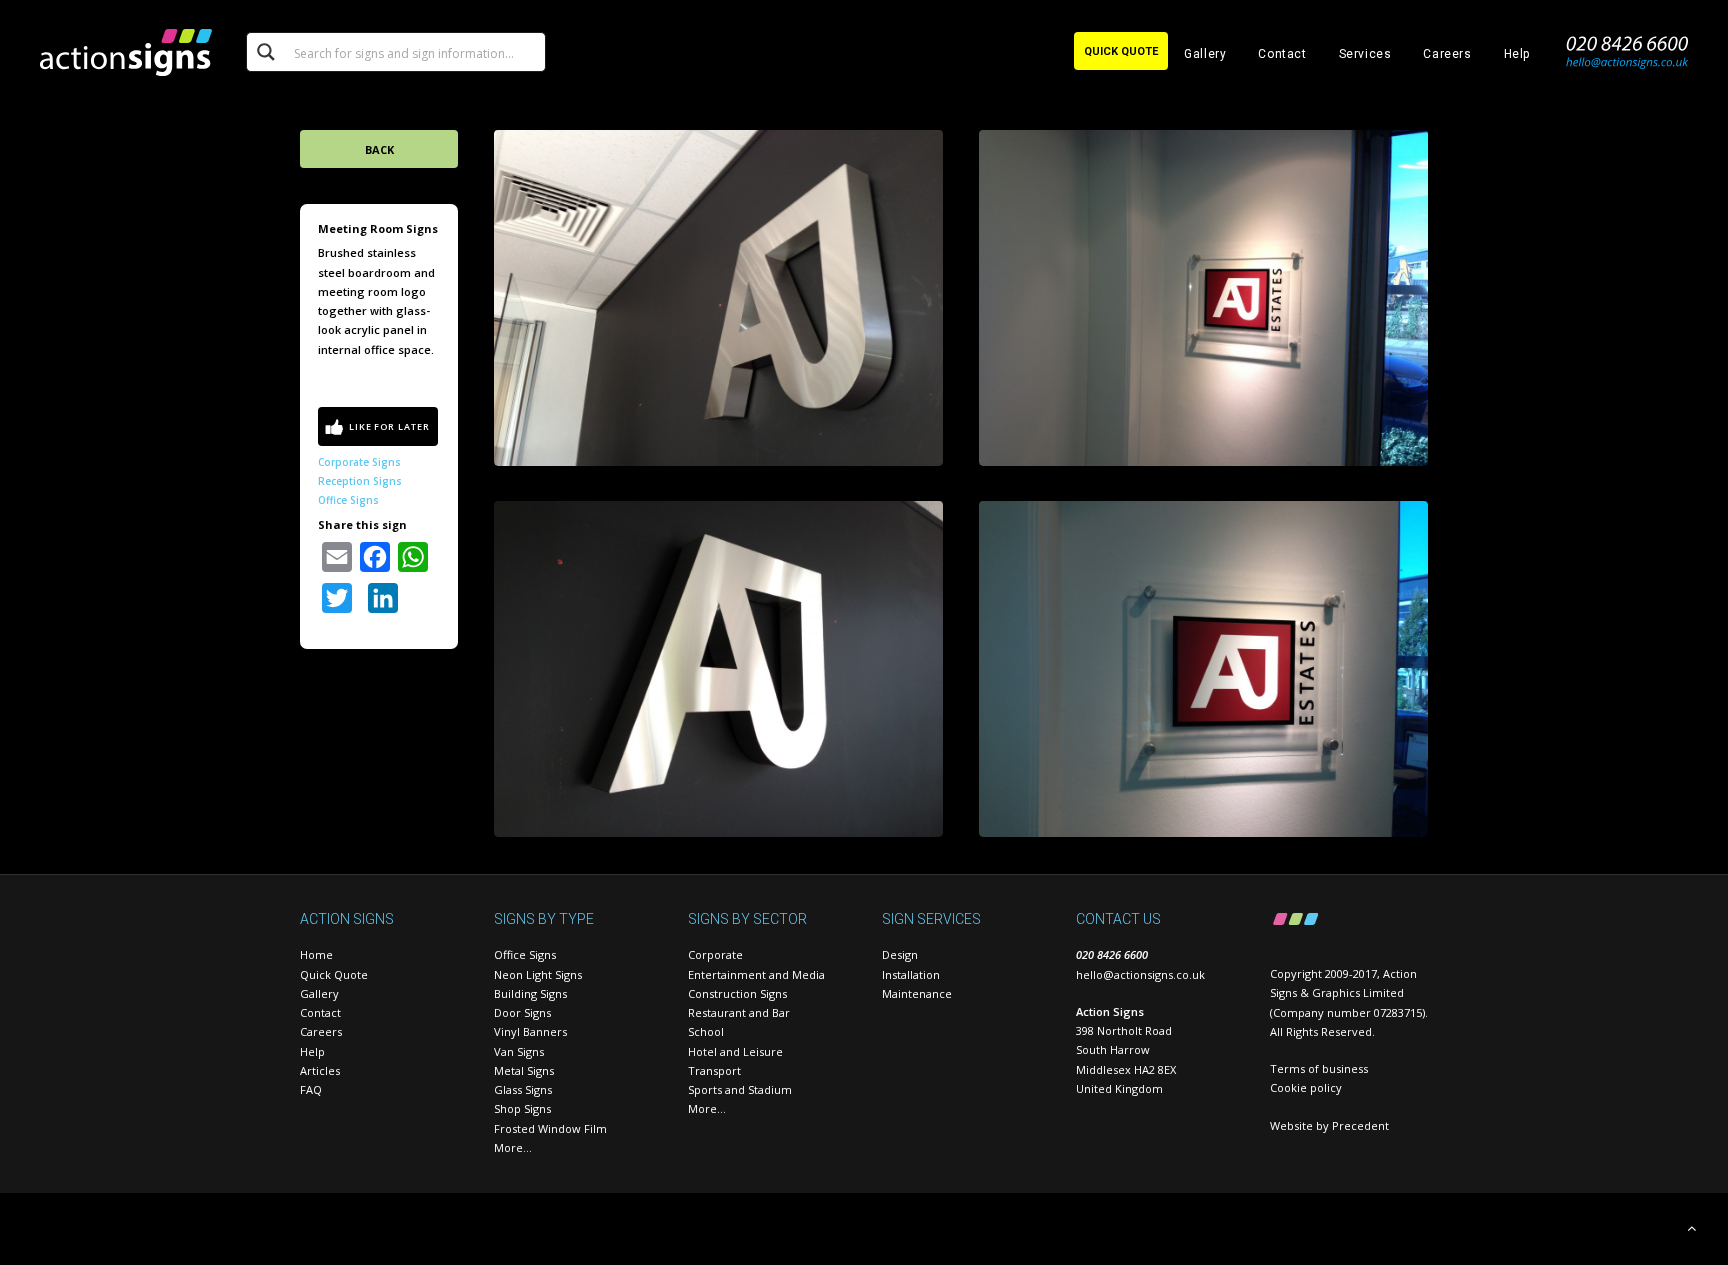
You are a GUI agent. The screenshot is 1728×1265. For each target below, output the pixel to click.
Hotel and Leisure (735, 1051)
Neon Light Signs (538, 974)
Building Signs (530, 993)
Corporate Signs (359, 462)
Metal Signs (524, 1070)
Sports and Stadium (740, 1089)
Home (316, 954)
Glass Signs (523, 1089)
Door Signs (522, 1012)
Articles (320, 1070)
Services (1365, 54)
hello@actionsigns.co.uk (1140, 974)
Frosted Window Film (550, 1128)
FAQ (311, 1089)
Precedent (1360, 1125)
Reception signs (360, 481)
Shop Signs (522, 1108)
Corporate (715, 954)
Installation (911, 974)
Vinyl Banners (530, 1031)
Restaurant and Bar (739, 1012)
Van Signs (519, 1051)
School (706, 1031)
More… (513, 1147)
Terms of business (1319, 1068)
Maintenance (917, 993)
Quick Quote (334, 974)
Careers (1447, 54)
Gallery (1205, 54)
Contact (1282, 54)
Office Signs (348, 500)
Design (900, 954)
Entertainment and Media (756, 974)
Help (1517, 54)
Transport (714, 1070)
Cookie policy (1306, 1087)
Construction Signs (737, 993)
